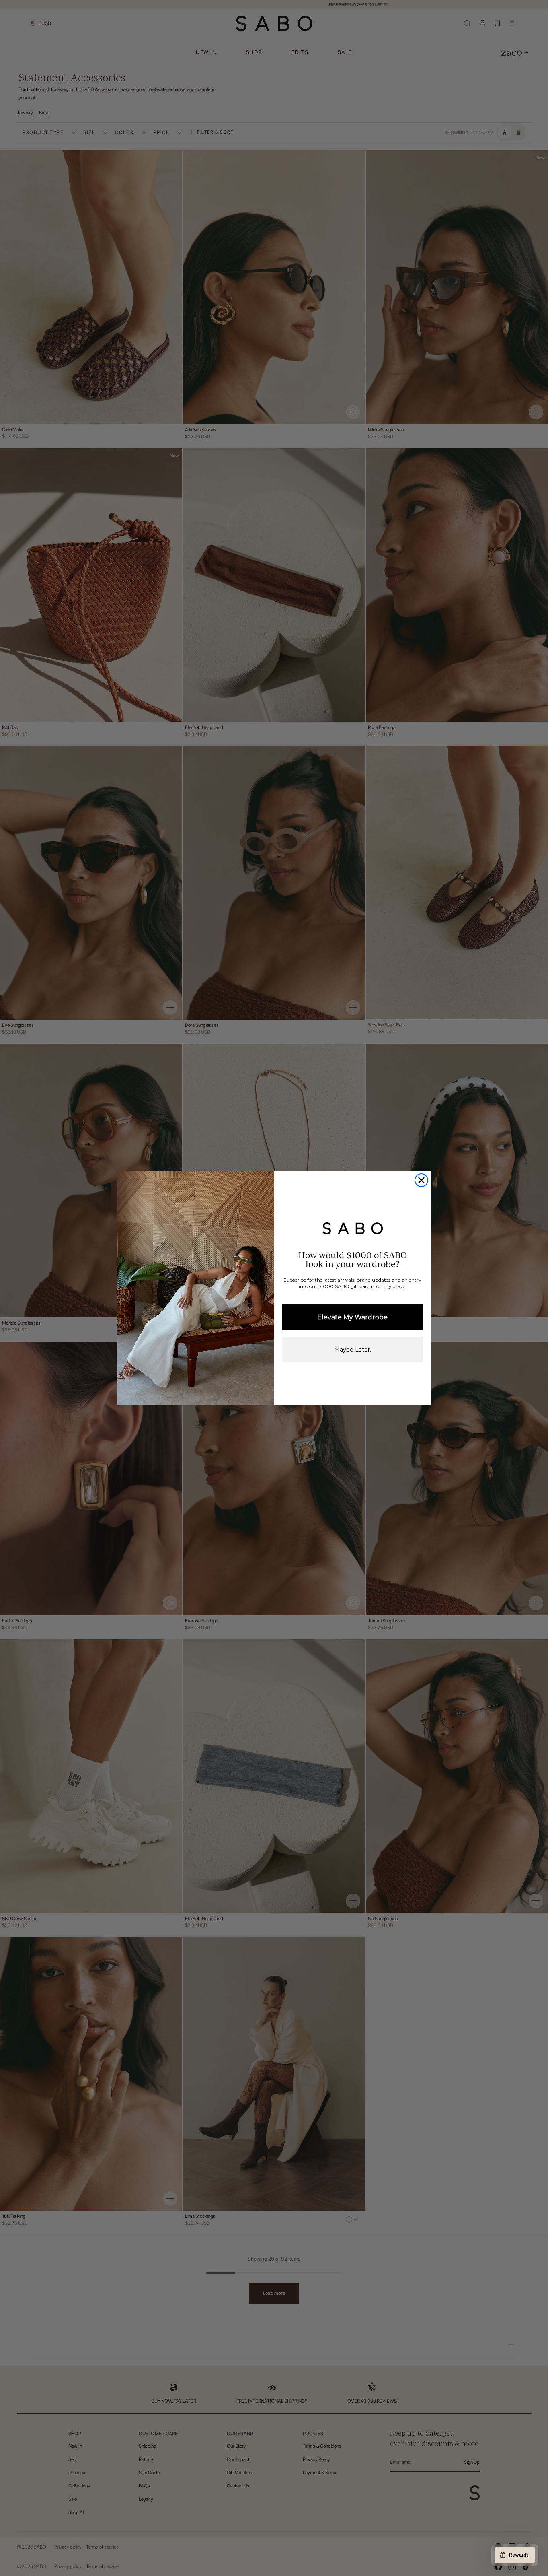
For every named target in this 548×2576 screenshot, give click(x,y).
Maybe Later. (353, 1350)
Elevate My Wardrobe (352, 1317)
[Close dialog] (421, 1180)
